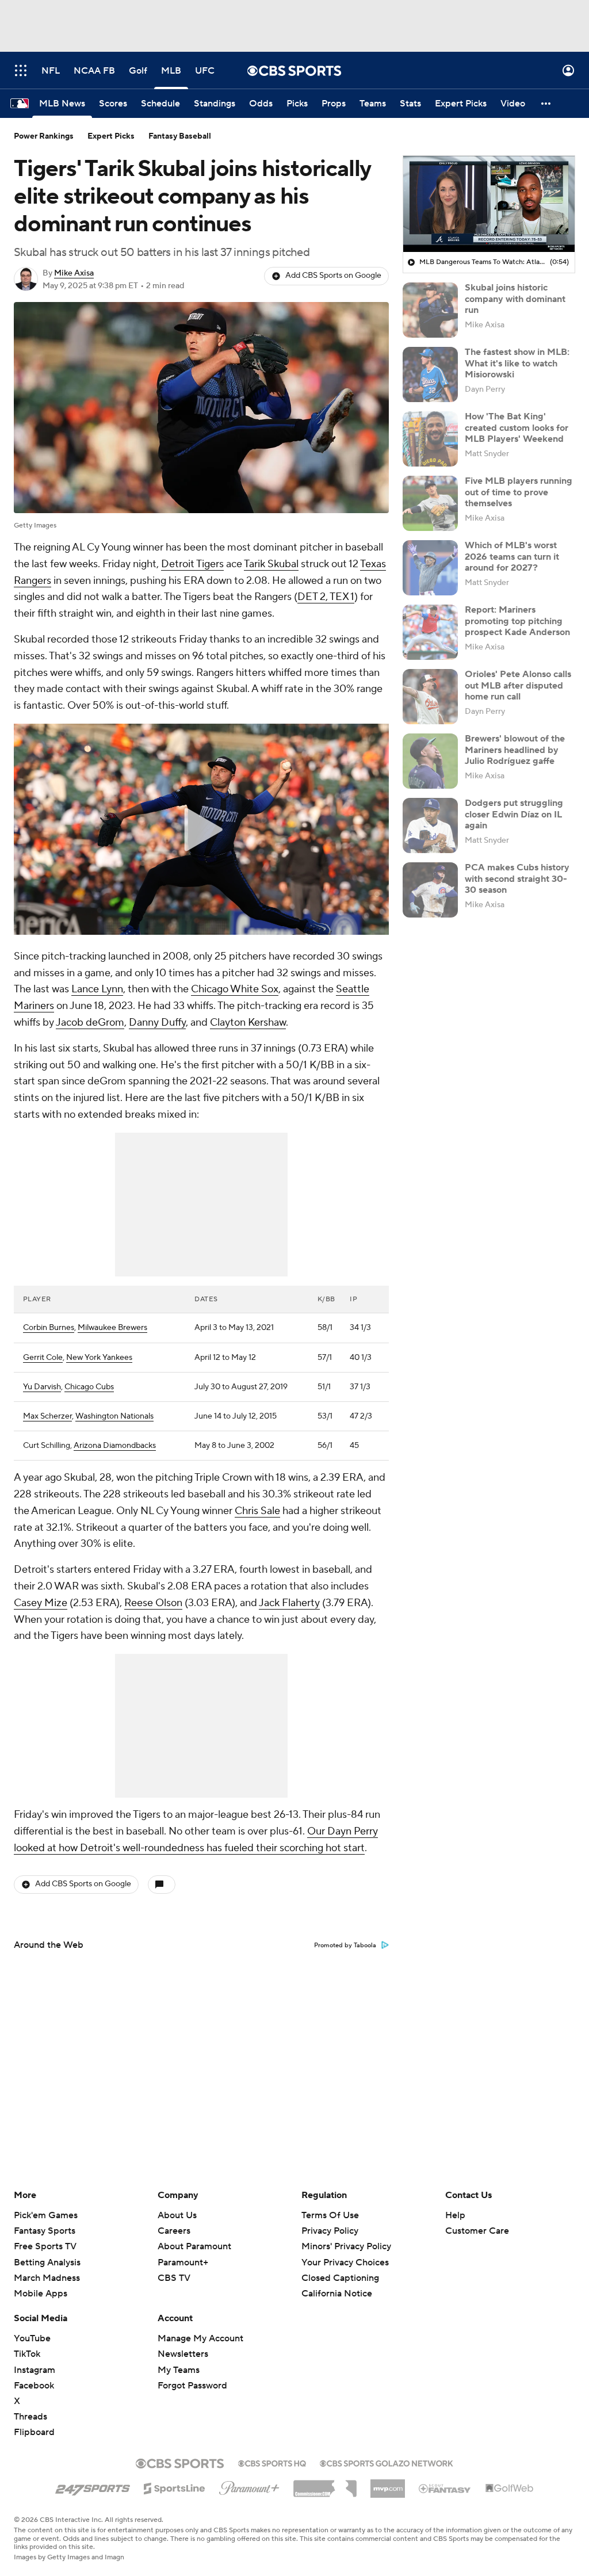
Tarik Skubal (271, 564)
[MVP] (388, 2484)
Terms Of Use (330, 2215)
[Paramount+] (249, 2486)
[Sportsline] (175, 2487)
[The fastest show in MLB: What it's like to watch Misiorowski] (430, 374)
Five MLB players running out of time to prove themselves (519, 492)
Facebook (34, 2386)
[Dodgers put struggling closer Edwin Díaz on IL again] (430, 825)
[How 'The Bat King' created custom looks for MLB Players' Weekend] (430, 439)
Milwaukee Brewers (112, 1328)
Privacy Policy (330, 2231)
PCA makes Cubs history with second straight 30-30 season (517, 878)
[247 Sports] (93, 2486)
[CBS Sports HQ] (272, 2462)
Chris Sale (257, 1511)
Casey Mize (41, 1603)
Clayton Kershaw (248, 1023)
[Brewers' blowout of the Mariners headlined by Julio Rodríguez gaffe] (430, 761)
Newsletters (183, 2354)
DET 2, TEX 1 (326, 597)
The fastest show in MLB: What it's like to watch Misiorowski (517, 363)
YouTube (32, 2338)
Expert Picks (111, 136)
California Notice (337, 2294)
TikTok (27, 2354)
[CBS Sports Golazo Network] (387, 2462)
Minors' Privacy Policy (346, 2246)
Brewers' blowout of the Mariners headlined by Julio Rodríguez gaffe (515, 750)
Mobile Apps (41, 2294)
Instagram (35, 2370)
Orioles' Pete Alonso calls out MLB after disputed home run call (518, 685)
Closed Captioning (340, 2278)
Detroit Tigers (192, 564)
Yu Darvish (42, 1387)
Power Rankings (44, 136)
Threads (30, 2417)
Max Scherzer (47, 1416)
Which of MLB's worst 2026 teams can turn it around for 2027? (512, 556)
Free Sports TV (45, 2246)
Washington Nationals (114, 1416)
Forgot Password (192, 2386)
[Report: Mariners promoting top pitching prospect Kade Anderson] (430, 632)
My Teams (179, 2370)
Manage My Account (200, 2338)
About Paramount (194, 2246)
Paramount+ (183, 2262)
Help (455, 2215)
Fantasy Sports (45, 2231)
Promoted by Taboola (345, 1946)
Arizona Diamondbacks (115, 1446)
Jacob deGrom (90, 1023)
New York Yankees (99, 1358)
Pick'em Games (46, 2215)
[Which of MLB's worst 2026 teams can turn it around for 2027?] (430, 568)
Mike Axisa (74, 273)
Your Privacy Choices (345, 2262)
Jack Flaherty (289, 1603)
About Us (177, 2215)
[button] (21, 70)
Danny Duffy (157, 1023)
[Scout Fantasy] (445, 2488)
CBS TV (174, 2278)
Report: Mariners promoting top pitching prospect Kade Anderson (517, 621)
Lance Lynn (97, 989)
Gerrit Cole (43, 1358)
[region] (489, 204)
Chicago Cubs (89, 1387)
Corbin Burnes (49, 1328)
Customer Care (477, 2231)
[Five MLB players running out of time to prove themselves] (430, 503)
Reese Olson (153, 1603)
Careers (174, 2231)
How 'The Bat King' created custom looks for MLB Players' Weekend (517, 427)
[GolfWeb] (510, 2489)
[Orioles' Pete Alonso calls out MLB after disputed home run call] (430, 697)
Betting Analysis (47, 2262)
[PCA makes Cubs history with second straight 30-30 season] (430, 890)
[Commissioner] (325, 2485)
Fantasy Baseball (180, 136)
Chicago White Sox (235, 989)
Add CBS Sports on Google (333, 276)
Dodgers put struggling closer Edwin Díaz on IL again (514, 814)
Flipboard (34, 2432)
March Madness (47, 2278)
